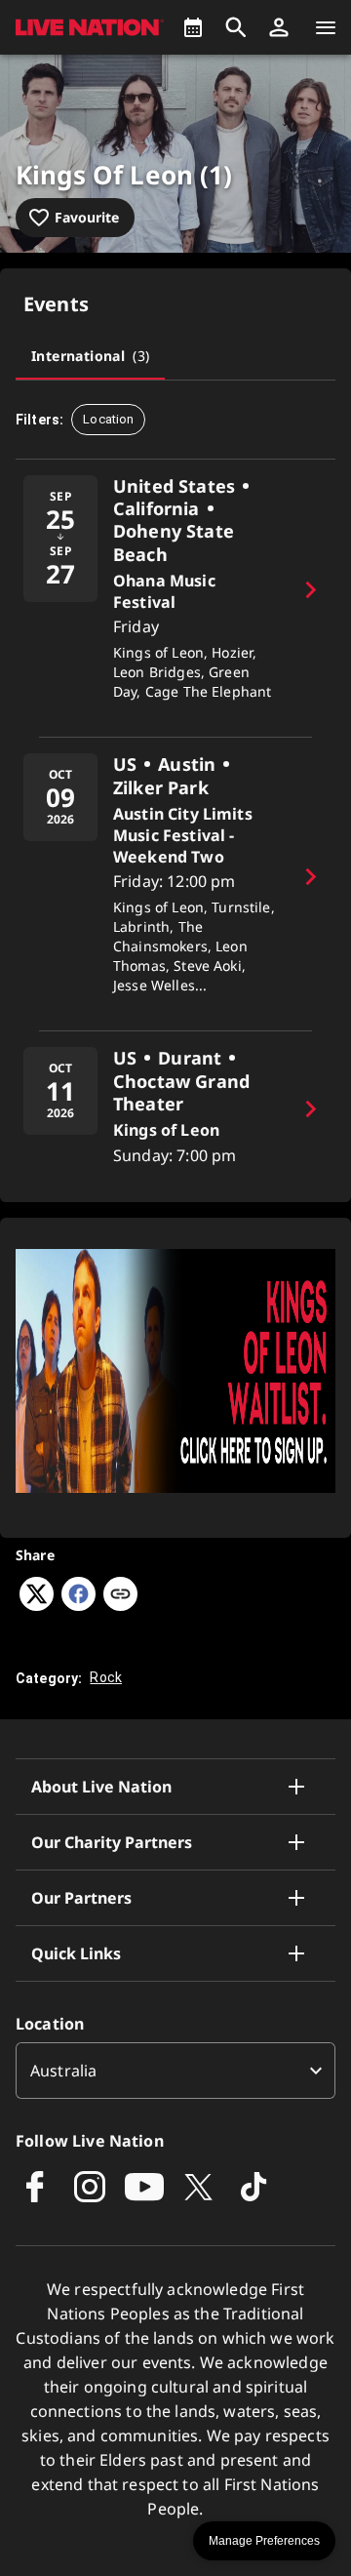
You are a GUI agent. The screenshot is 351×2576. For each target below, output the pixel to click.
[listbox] (175, 2071)
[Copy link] (120, 1595)
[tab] (90, 356)
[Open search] (236, 27)
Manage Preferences (264, 2541)
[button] (279, 27)
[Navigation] (326, 27)
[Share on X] (37, 1605)
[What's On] (193, 27)
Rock (106, 1677)
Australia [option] (63, 2071)
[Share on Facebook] (78, 1605)
